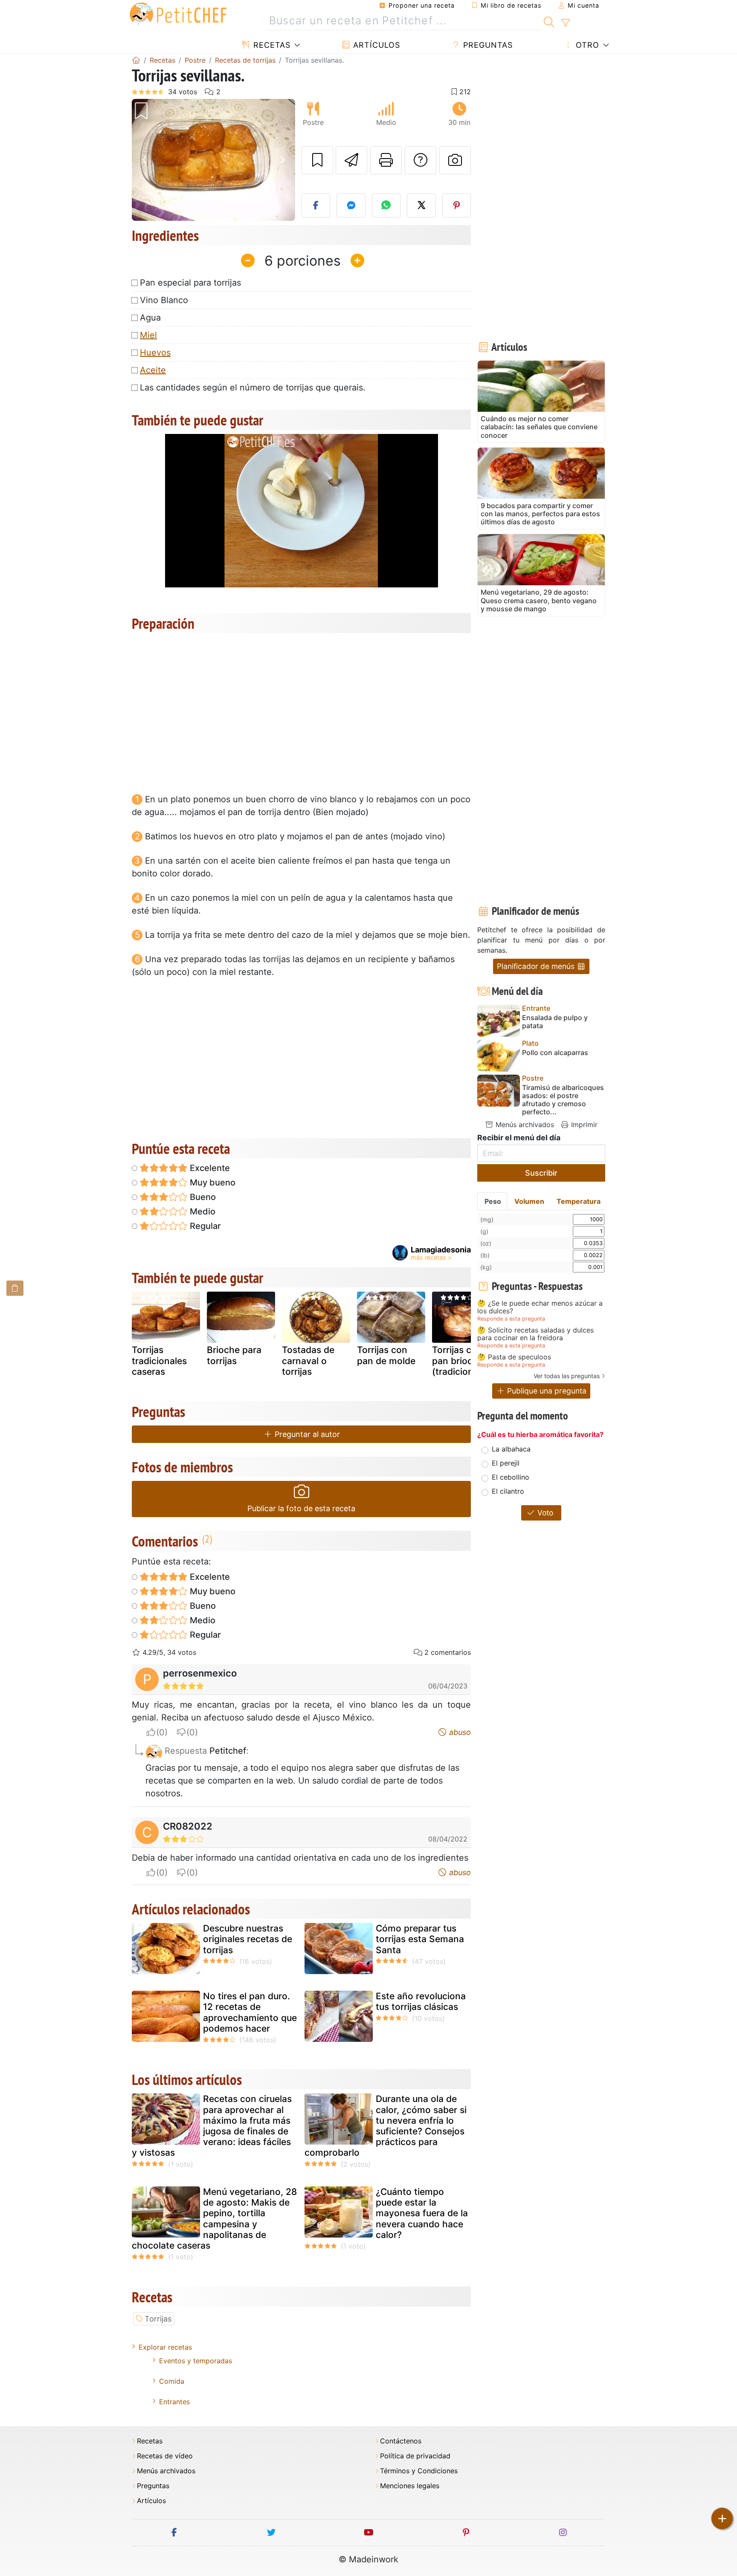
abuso (459, 1732)
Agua (150, 318)
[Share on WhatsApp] (386, 205)
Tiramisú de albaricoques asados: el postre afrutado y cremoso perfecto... (563, 1100)
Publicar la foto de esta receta (301, 1508)
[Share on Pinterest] (457, 205)
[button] (144, 160)
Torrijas (158, 2319)
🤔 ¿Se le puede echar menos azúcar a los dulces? (540, 1307)
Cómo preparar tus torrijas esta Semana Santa (420, 1939)
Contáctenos (401, 2441)
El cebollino (511, 1477)
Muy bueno (212, 1182)
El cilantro (508, 1491)
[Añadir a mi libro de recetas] (317, 160)
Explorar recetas (165, 2347)
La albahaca (511, 1449)
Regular (204, 1226)
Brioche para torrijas (234, 1355)
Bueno (202, 1197)
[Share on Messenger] (351, 205)
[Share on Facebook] (316, 205)
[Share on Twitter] (421, 205)
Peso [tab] (493, 1201)
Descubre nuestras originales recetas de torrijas (248, 1939)
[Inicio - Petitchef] (136, 60)
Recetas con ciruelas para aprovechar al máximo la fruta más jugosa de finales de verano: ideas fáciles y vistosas (212, 2126)
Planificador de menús (537, 966)
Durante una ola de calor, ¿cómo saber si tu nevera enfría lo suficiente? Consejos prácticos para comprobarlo (386, 2126)
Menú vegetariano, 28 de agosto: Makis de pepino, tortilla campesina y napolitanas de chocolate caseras (214, 2219)
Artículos (375, 45)
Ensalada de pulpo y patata (555, 1022)
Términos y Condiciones (419, 2471)
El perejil (506, 1463)
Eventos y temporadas (196, 2361)
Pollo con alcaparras (555, 1053)
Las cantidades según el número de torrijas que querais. (253, 387)
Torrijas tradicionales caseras (159, 1360)
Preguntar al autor (306, 1434)
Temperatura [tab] (579, 1201)
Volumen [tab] (529, 1201)
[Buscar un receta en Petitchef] (549, 21)
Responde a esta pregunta (511, 1319)
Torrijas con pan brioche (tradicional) (458, 1360)
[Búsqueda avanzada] (565, 23)
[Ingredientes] (15, 1288)
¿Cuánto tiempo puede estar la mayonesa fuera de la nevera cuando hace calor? (422, 2213)
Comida (172, 2381)
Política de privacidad (415, 2456)
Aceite (153, 370)
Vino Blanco (164, 300)
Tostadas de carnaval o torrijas (308, 1360)
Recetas (271, 45)
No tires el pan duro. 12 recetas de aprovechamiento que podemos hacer (250, 2012)
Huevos (155, 353)
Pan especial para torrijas (190, 283)
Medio (202, 1211)
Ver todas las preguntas (567, 1376)
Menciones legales (410, 2486)
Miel (148, 335)
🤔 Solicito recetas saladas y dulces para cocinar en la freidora (535, 1334)
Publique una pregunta (546, 1391)
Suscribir (541, 1173)
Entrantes (174, 2402)
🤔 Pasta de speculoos (514, 1357)
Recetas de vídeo (165, 2456)
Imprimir (583, 1125)
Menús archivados (524, 1125)
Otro (586, 45)
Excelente (209, 1168)
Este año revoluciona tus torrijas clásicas (421, 2001)
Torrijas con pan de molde (386, 1355)
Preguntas (487, 45)
